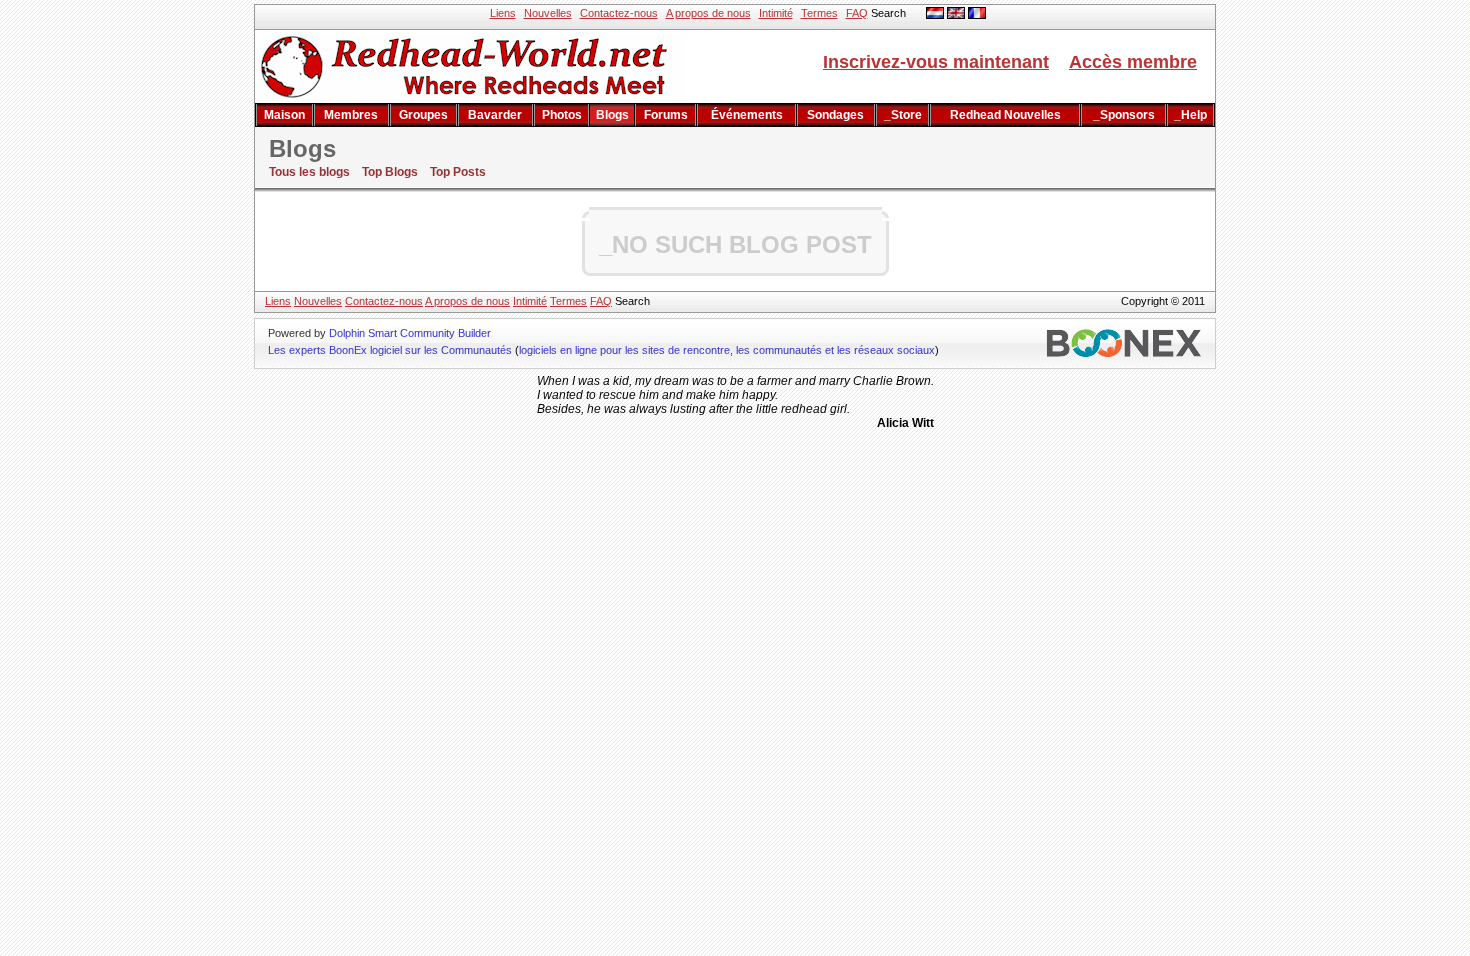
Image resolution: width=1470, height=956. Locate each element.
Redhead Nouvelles (1005, 115)
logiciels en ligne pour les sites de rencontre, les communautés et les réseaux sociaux (727, 350)
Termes (819, 13)
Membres (351, 115)
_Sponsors (1124, 115)
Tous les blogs (309, 172)
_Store (903, 115)
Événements (747, 115)
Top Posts (458, 172)
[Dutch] (935, 15)
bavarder (495, 115)
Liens (503, 13)
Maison (284, 115)
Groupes (423, 115)
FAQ (857, 13)
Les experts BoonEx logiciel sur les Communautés (390, 350)
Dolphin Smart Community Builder (410, 333)
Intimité (776, 13)
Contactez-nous (619, 13)
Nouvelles (548, 13)
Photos (562, 115)
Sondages (835, 115)
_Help (1190, 115)
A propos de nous (708, 13)
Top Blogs (390, 172)
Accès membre (1133, 62)
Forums (666, 115)
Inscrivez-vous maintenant (936, 62)
